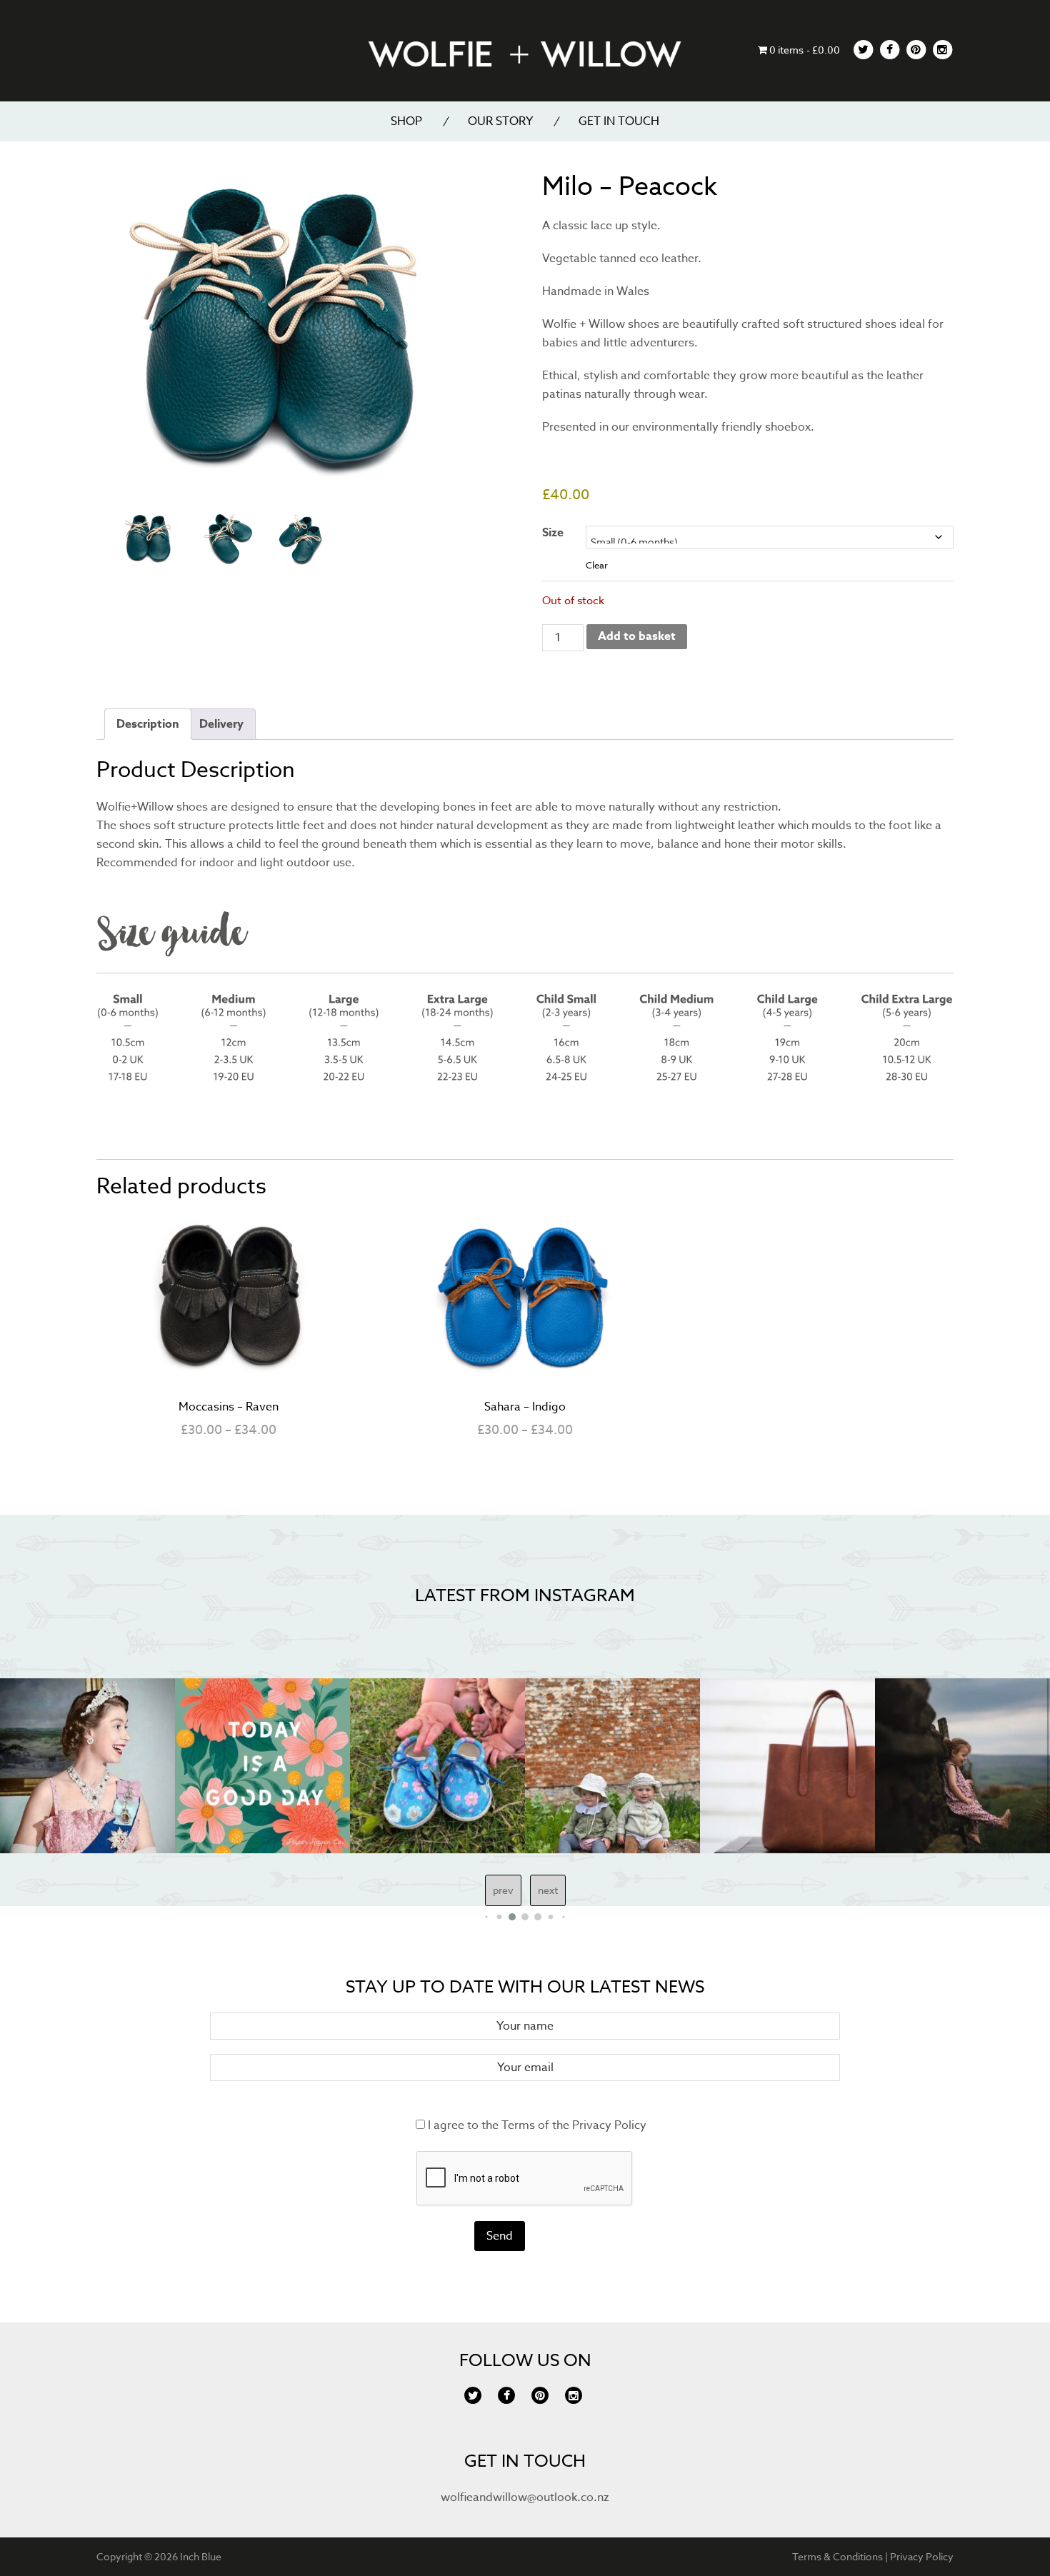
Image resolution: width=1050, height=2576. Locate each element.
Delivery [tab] (221, 724)
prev (503, 1890)
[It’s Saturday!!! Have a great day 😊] (207, 1766)
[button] (486, 1916)
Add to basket (637, 636)
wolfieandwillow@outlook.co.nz (525, 2497)
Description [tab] (148, 724)
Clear (597, 565)
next (548, 1890)
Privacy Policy (609, 2125)
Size (553, 533)
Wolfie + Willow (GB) (525, 53)
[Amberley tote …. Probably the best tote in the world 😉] (732, 1766)
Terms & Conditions (837, 2556)
